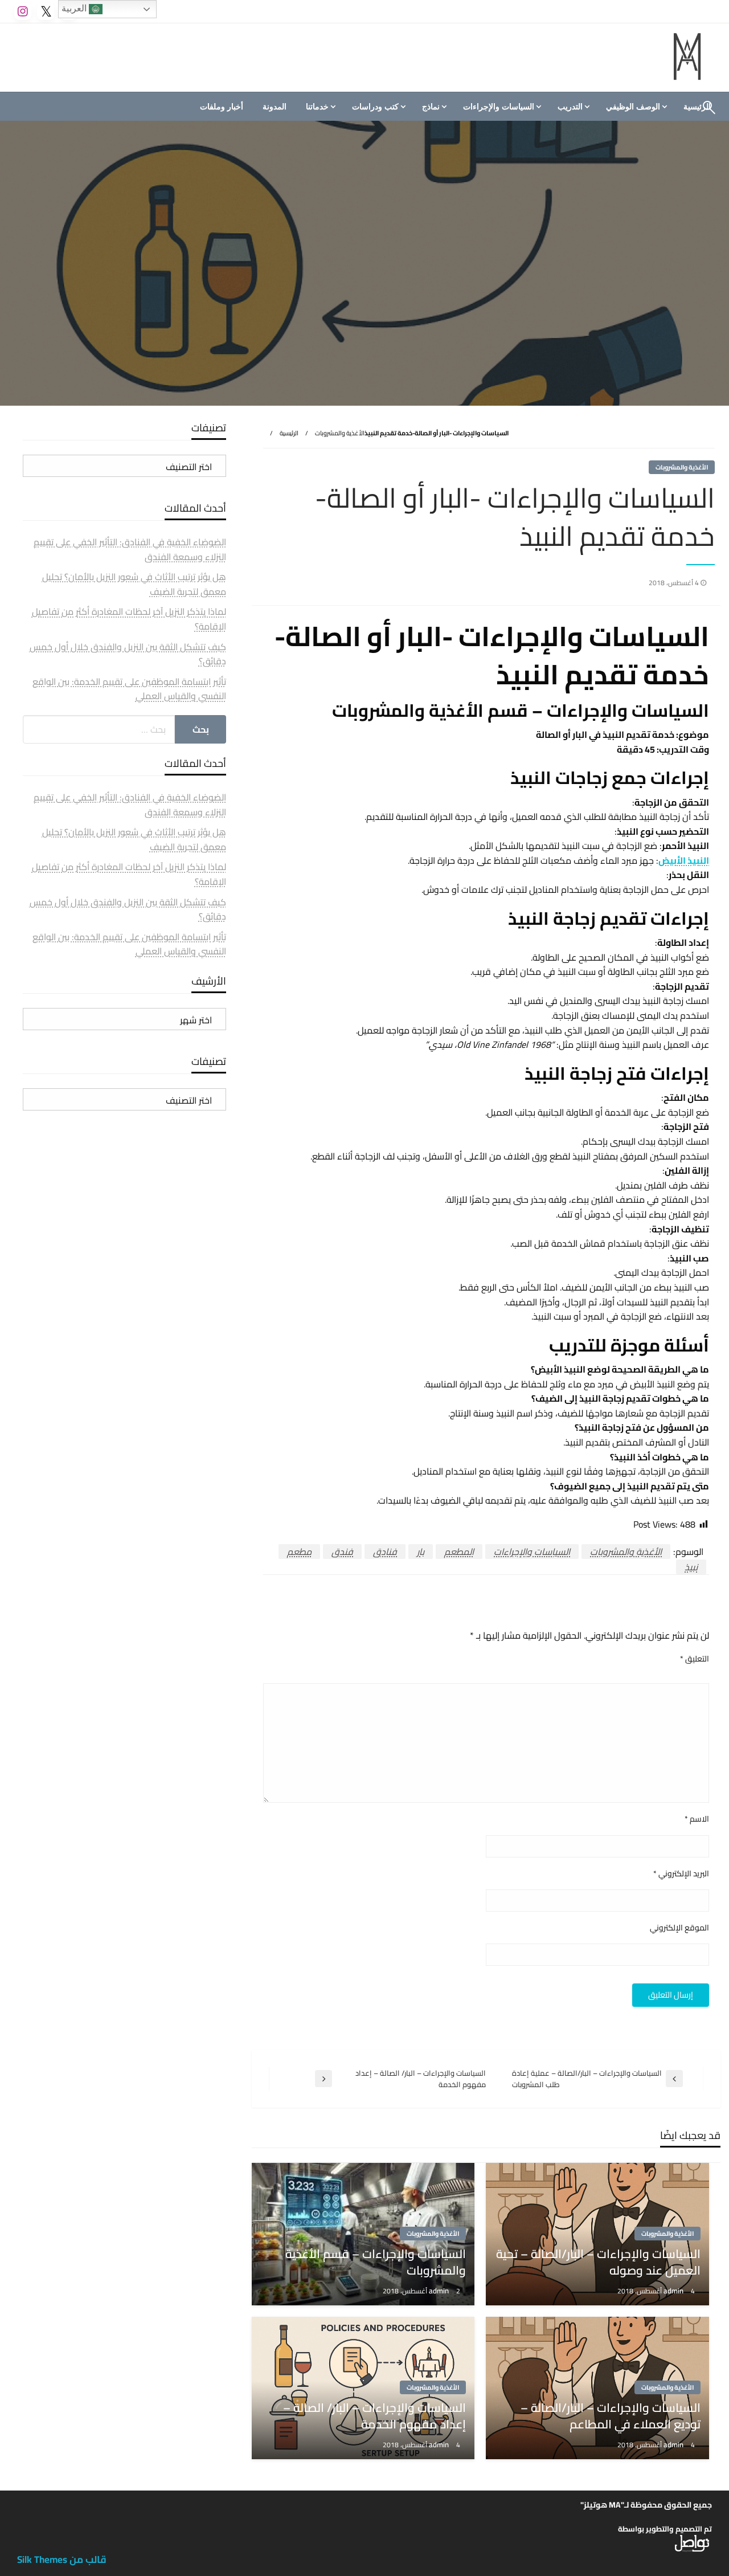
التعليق (695, 1659)
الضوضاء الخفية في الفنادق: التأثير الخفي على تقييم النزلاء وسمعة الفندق (130, 549)
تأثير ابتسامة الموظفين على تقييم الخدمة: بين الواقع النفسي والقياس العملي (129, 689)
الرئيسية (289, 433)
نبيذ (691, 1567)
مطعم (299, 1552)
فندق (342, 1552)
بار (421, 1552)
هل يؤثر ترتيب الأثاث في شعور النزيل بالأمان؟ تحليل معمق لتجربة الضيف (134, 584)
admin (674, 2291)
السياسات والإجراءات (499, 107)
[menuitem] (635, 107)
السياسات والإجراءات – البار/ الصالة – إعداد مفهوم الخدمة (374, 2416)
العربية (75, 8)
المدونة (275, 107)
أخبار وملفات (222, 107)
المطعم (459, 1552)
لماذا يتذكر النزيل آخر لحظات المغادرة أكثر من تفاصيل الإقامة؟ (129, 619)
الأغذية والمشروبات (340, 433)
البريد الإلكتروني (681, 1874)
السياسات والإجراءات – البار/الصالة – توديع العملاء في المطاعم (611, 2416)
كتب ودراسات (375, 107)
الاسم (697, 1819)
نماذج (431, 107)
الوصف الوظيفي (633, 107)
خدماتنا (317, 107)
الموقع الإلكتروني (679, 1928)
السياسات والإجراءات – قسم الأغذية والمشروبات (376, 2262)
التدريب (570, 107)
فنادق (385, 1552)
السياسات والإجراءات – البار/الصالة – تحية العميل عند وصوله (598, 2262)
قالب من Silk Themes (62, 2559)
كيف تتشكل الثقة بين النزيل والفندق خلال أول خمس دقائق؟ (128, 654)
